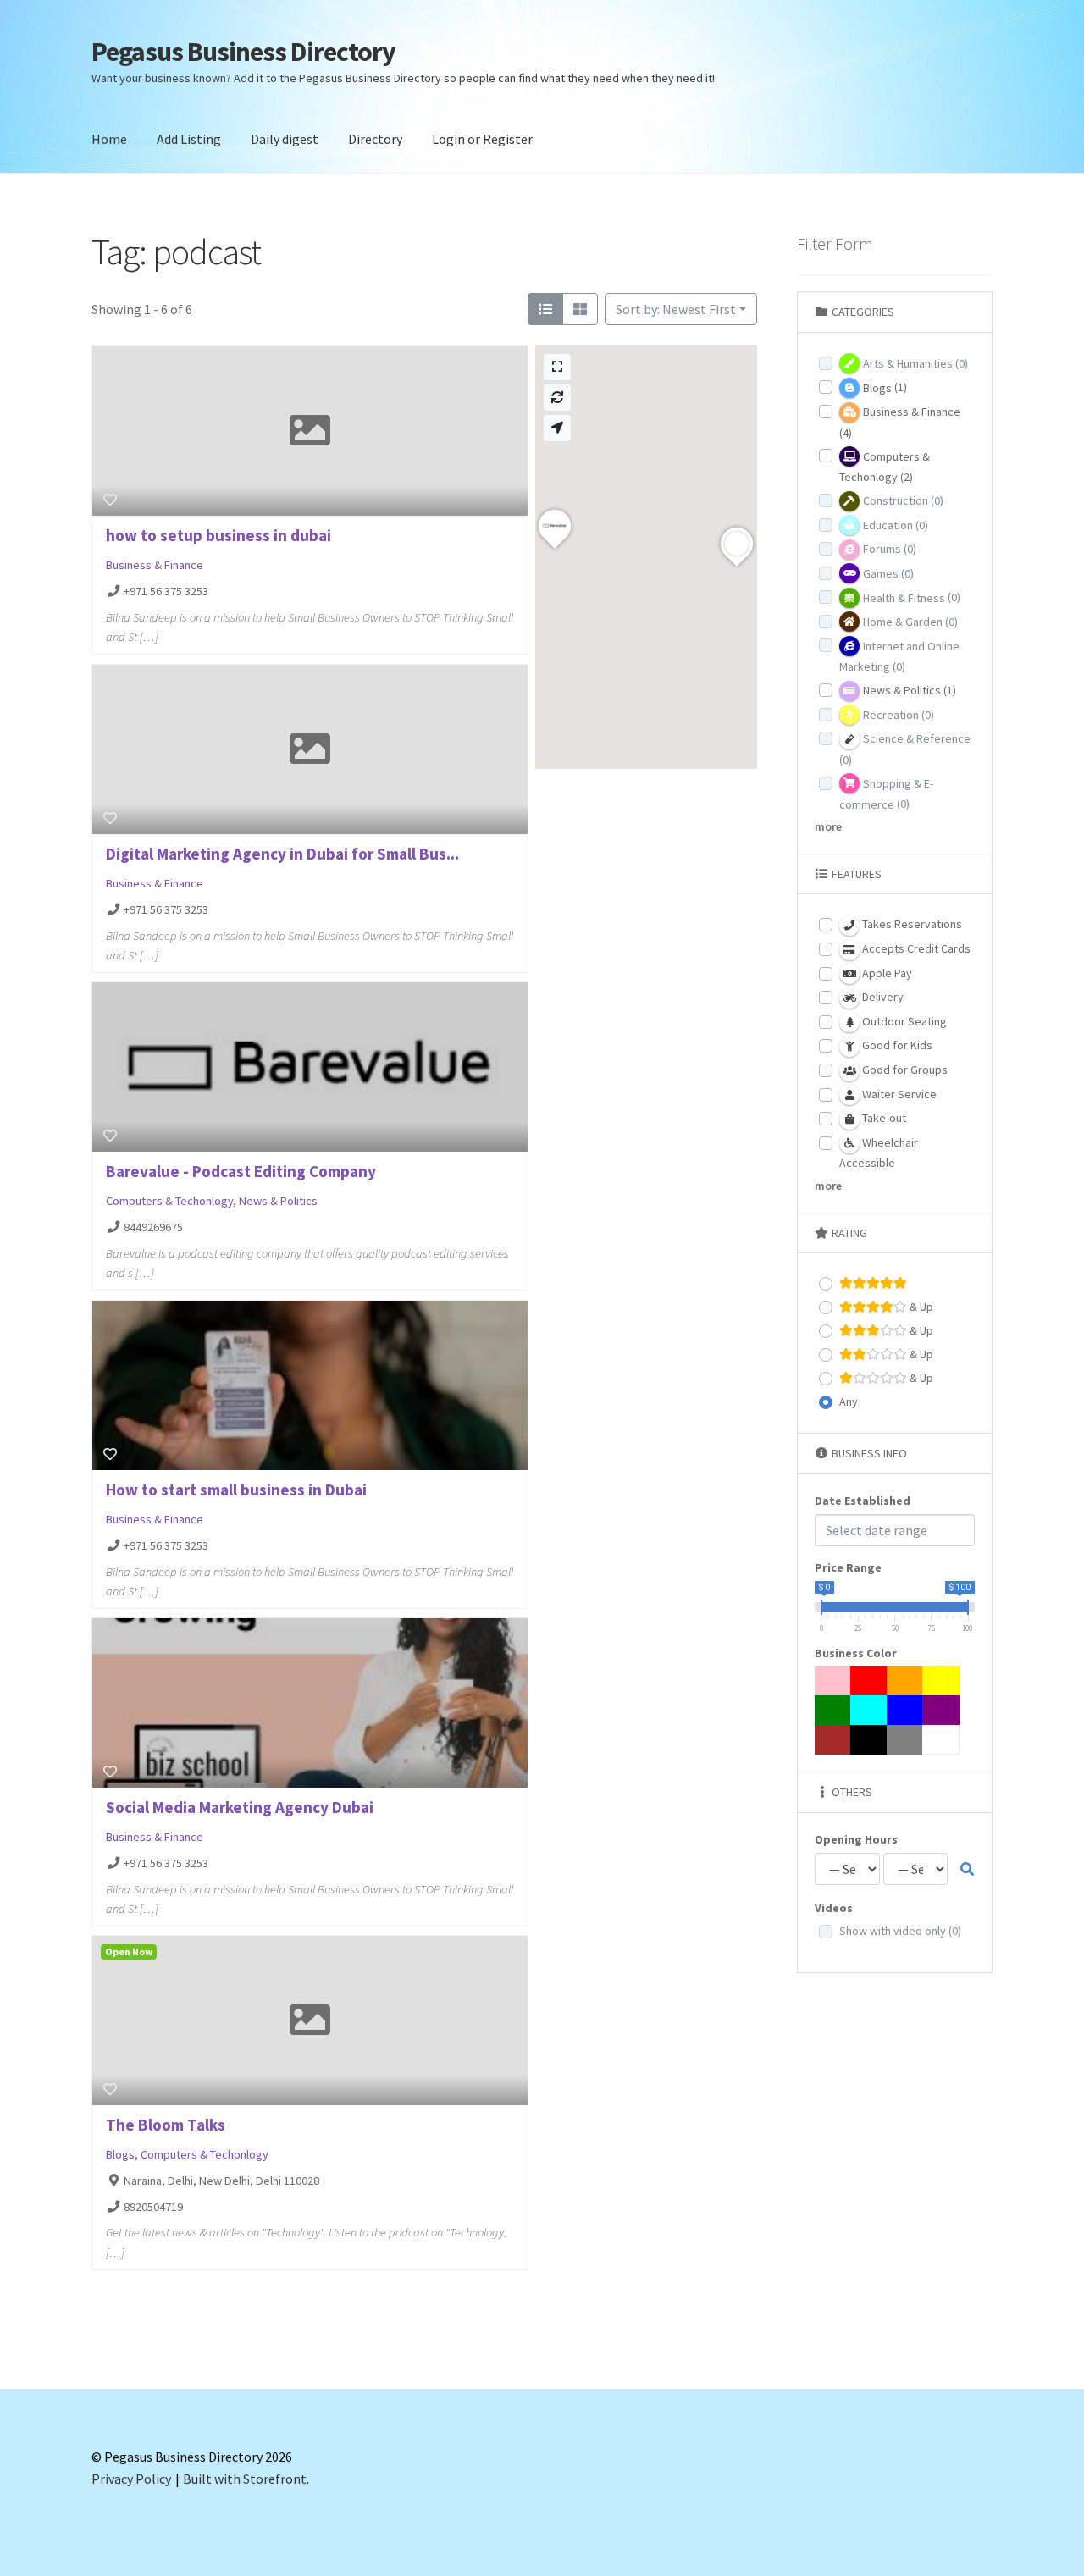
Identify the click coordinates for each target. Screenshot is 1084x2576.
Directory (375, 139)
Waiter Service (898, 1094)
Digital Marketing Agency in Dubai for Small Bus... (282, 854)
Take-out (883, 1118)
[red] (869, 1680)
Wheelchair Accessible (879, 1153)
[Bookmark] (110, 500)
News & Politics (278, 1201)
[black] (869, 1740)
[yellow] (941, 1680)
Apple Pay (886, 973)
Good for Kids (896, 1045)
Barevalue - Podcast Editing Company (241, 1171)
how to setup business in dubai (218, 535)
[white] (941, 1740)
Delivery (882, 997)
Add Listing (189, 139)
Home (109, 139)
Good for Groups (904, 1070)
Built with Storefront (245, 2479)
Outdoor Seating (903, 1021)
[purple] (941, 1710)
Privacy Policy (131, 2479)
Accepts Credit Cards (915, 948)
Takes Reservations (911, 924)
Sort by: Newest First (676, 309)
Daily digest (285, 139)
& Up (920, 1307)
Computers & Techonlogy (169, 1201)
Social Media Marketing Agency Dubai (240, 1807)
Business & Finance (155, 565)
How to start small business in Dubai (236, 1490)
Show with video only (900, 1931)
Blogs (120, 2155)
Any (849, 1401)
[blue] (905, 1710)
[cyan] (869, 1710)
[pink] (833, 1680)
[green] (833, 1710)
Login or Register (482, 139)
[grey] (905, 1740)
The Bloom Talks (166, 2125)
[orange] (905, 1680)
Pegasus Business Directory (243, 52)
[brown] (833, 1740)
